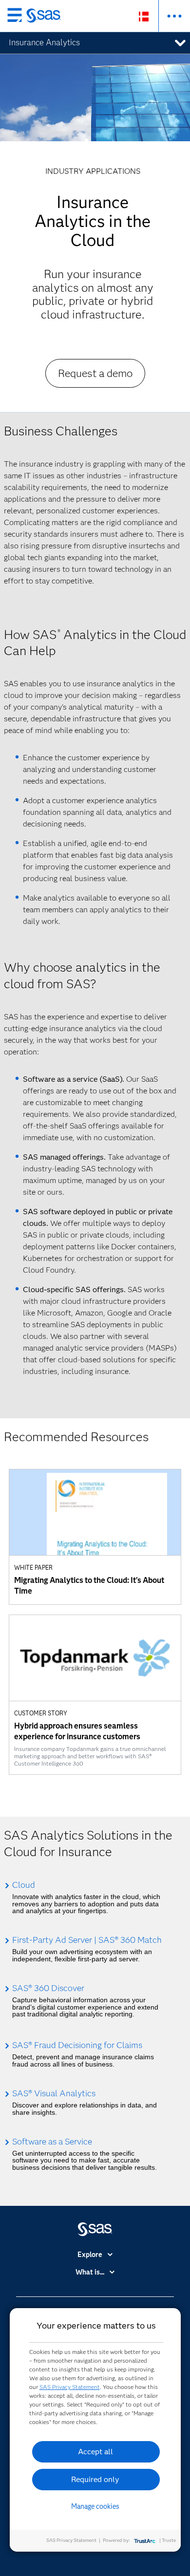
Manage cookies (95, 2506)
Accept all (95, 2452)
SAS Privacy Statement (70, 2387)
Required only (95, 2479)
